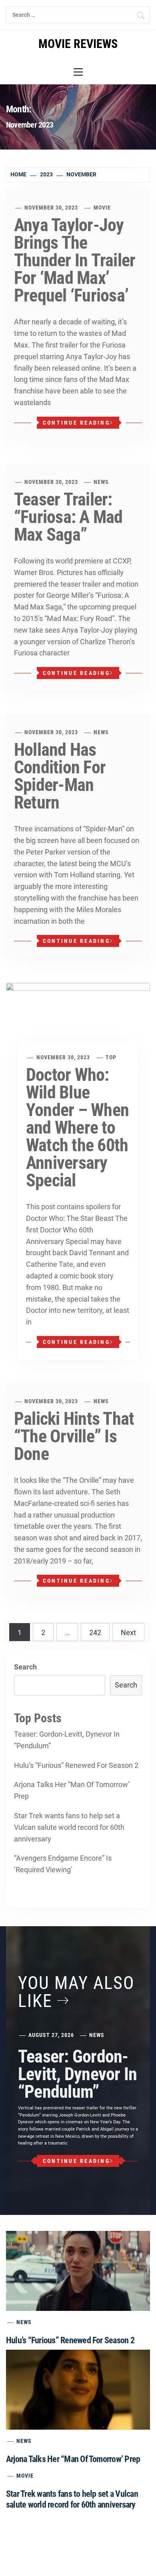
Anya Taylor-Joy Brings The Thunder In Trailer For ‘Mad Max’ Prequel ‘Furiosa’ (75, 260)
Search (25, 1667)
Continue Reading (76, 423)
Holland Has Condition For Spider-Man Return (60, 776)
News (101, 482)
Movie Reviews (78, 44)
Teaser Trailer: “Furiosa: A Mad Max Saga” (68, 517)
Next (128, 1632)
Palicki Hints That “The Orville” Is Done (74, 1436)
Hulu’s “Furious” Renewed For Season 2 (76, 1765)
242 (95, 1632)
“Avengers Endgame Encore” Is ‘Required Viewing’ (63, 1864)
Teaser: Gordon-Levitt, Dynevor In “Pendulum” (67, 1740)
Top (111, 1057)
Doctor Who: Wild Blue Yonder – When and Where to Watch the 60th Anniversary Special (77, 1128)
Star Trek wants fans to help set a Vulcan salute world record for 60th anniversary (69, 1827)
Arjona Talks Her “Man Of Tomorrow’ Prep (72, 1790)
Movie (102, 208)
